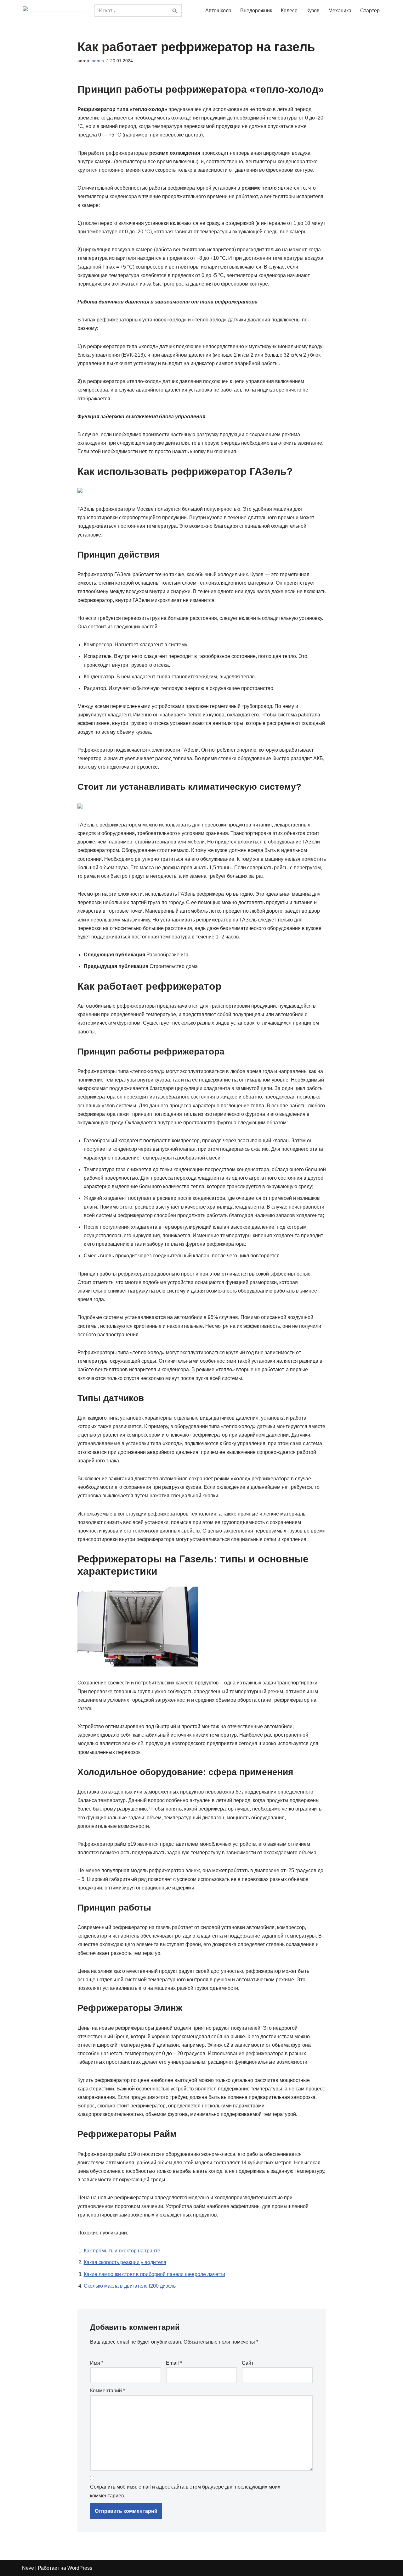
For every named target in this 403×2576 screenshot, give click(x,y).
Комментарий (108, 2391)
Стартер (370, 11)
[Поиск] (175, 11)
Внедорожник (256, 11)
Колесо (289, 11)
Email (174, 2363)
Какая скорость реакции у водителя (125, 2262)
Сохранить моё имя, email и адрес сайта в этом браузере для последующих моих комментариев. (185, 2491)
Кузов (313, 11)
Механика (340, 11)
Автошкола (218, 11)
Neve (28, 2568)
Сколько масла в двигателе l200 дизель (130, 2286)
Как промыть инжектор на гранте (122, 2251)
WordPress (80, 2568)
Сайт (248, 2363)
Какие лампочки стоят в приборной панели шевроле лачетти (154, 2274)
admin (98, 61)
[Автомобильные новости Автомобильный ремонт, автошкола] (54, 11)
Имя (97, 2363)
